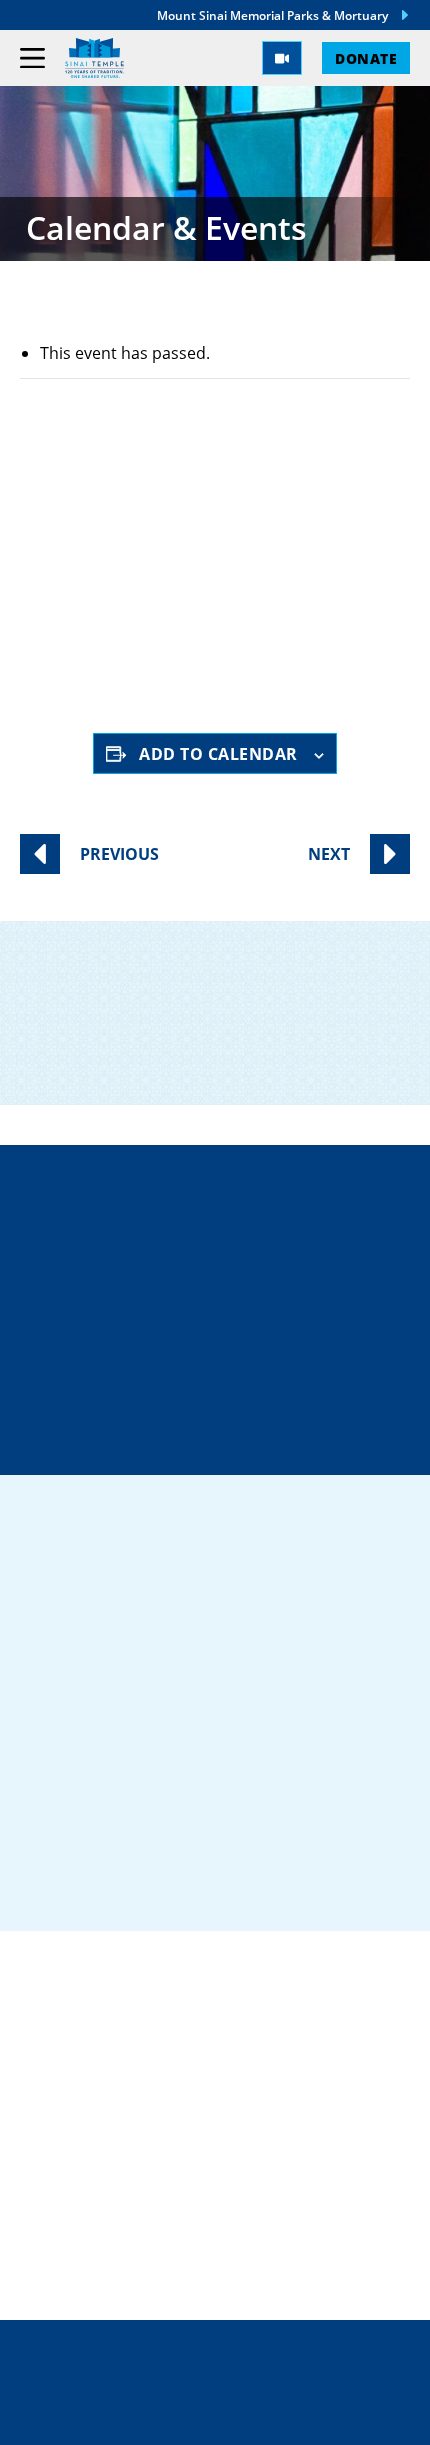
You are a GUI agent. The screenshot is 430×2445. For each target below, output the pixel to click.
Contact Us (231, 1365)
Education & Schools (124, 2132)
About (50, 2196)
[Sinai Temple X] (154, 1881)
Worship (61, 2164)
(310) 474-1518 (227, 1294)
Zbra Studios (258, 2415)
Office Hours (227, 1436)
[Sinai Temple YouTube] (258, 1881)
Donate (366, 58)
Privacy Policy (215, 2374)
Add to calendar (218, 753)
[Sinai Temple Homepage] (94, 58)
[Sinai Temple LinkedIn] (102, 1881)
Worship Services (182, 584)
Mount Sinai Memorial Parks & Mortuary (272, 15)
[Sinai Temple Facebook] (50, 1881)
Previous (119, 854)
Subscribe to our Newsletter (221, 1050)
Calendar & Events (111, 2228)
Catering (64, 2068)
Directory (226, 1223)
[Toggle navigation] (32, 58)
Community (75, 2100)
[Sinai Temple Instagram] (206, 1881)
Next (329, 854)
